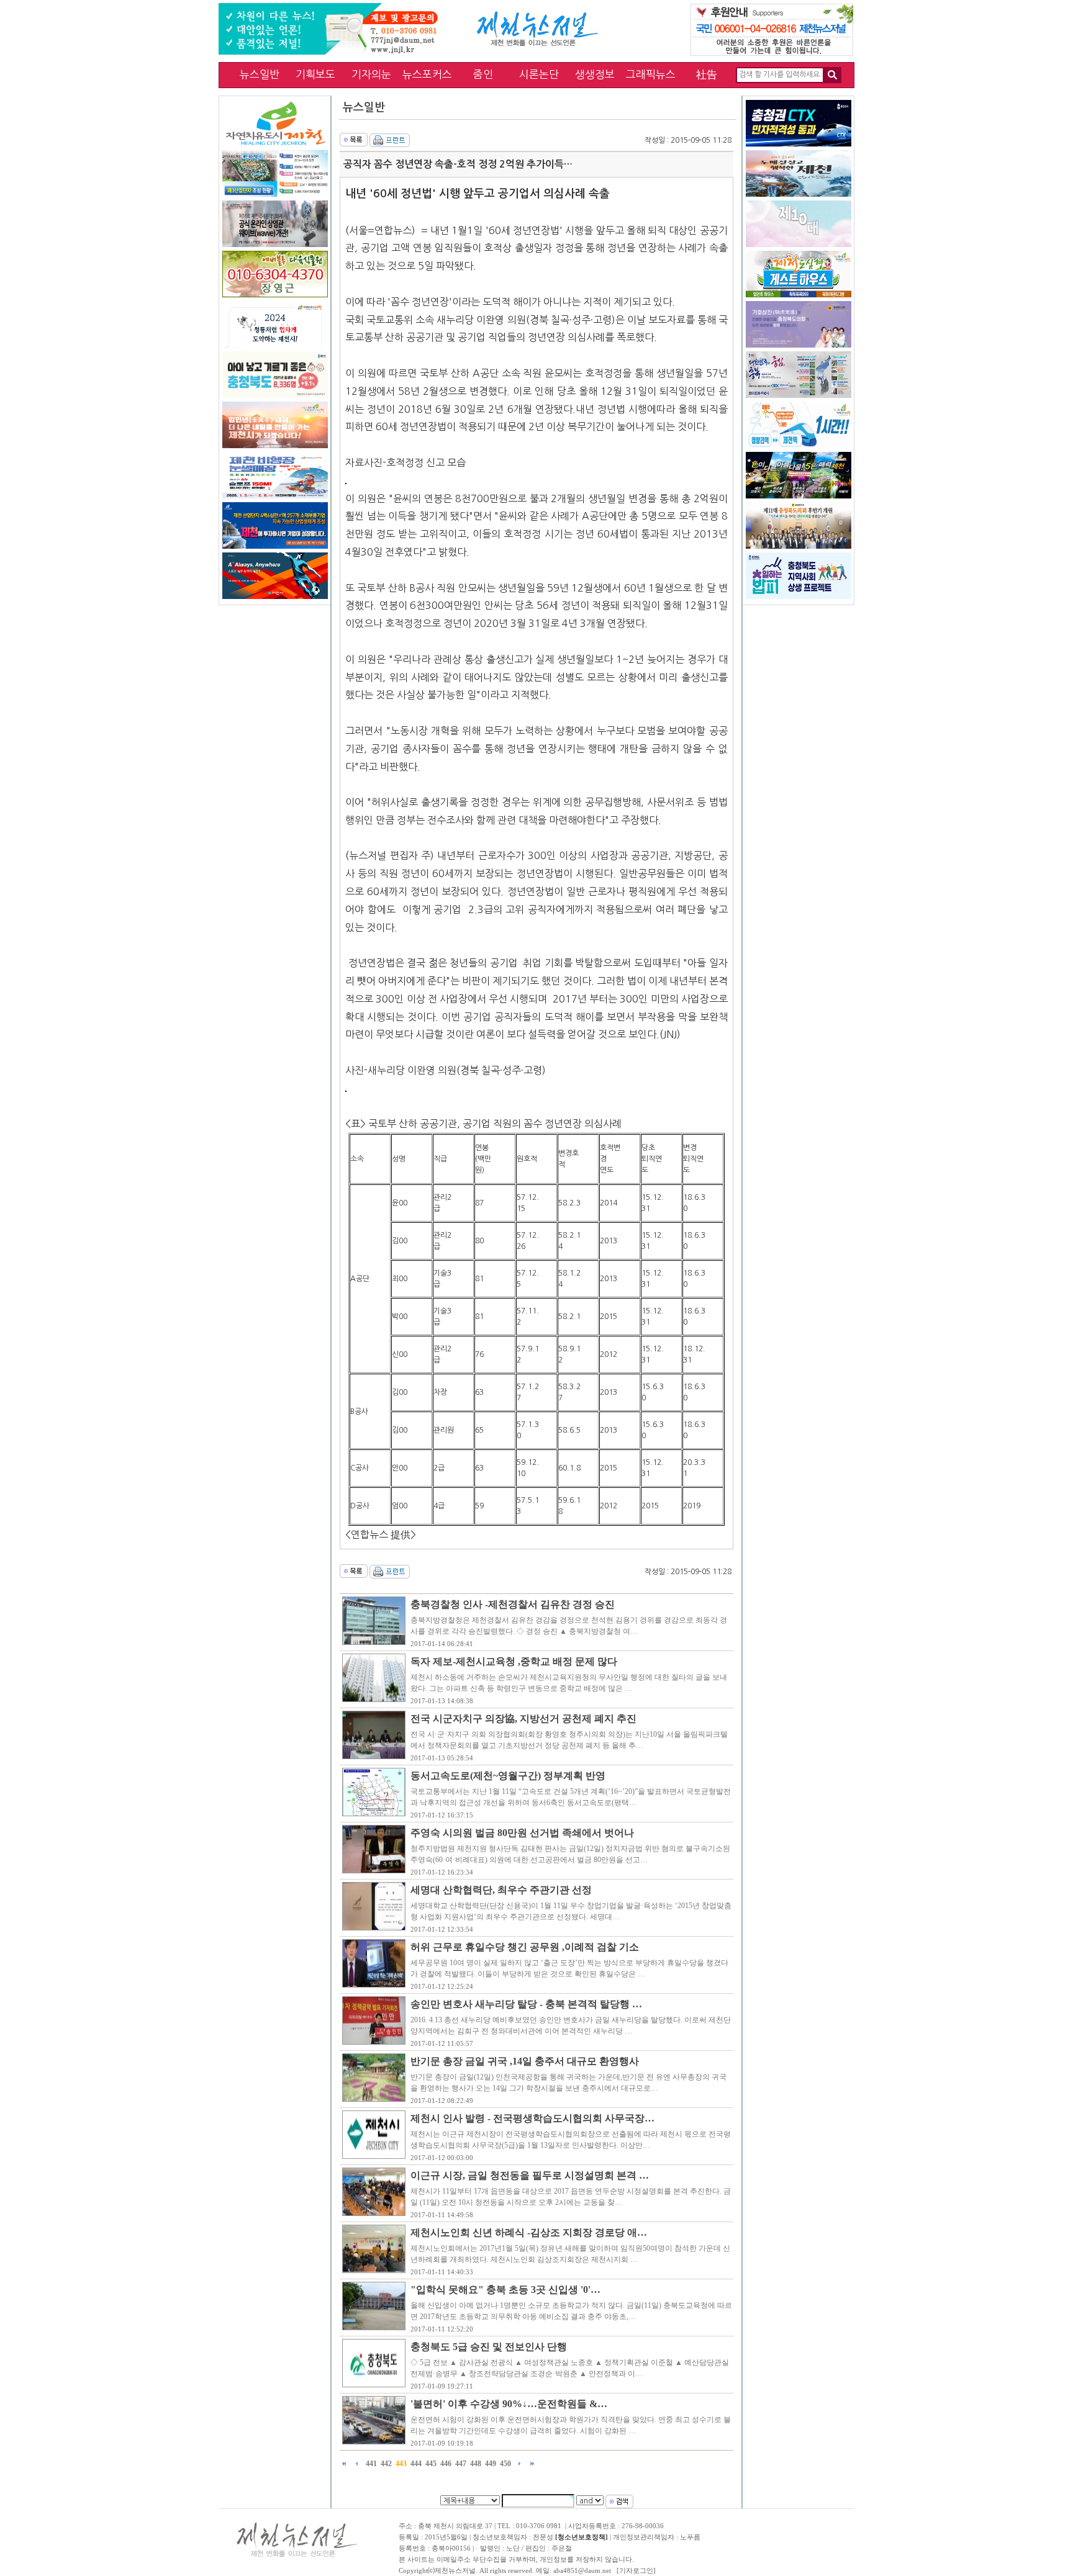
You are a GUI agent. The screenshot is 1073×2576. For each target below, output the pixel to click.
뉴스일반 (260, 74)
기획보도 (315, 74)
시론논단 (539, 74)
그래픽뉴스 (651, 74)
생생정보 (595, 74)
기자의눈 (371, 74)
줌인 (483, 74)
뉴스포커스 (427, 74)
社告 (707, 74)
